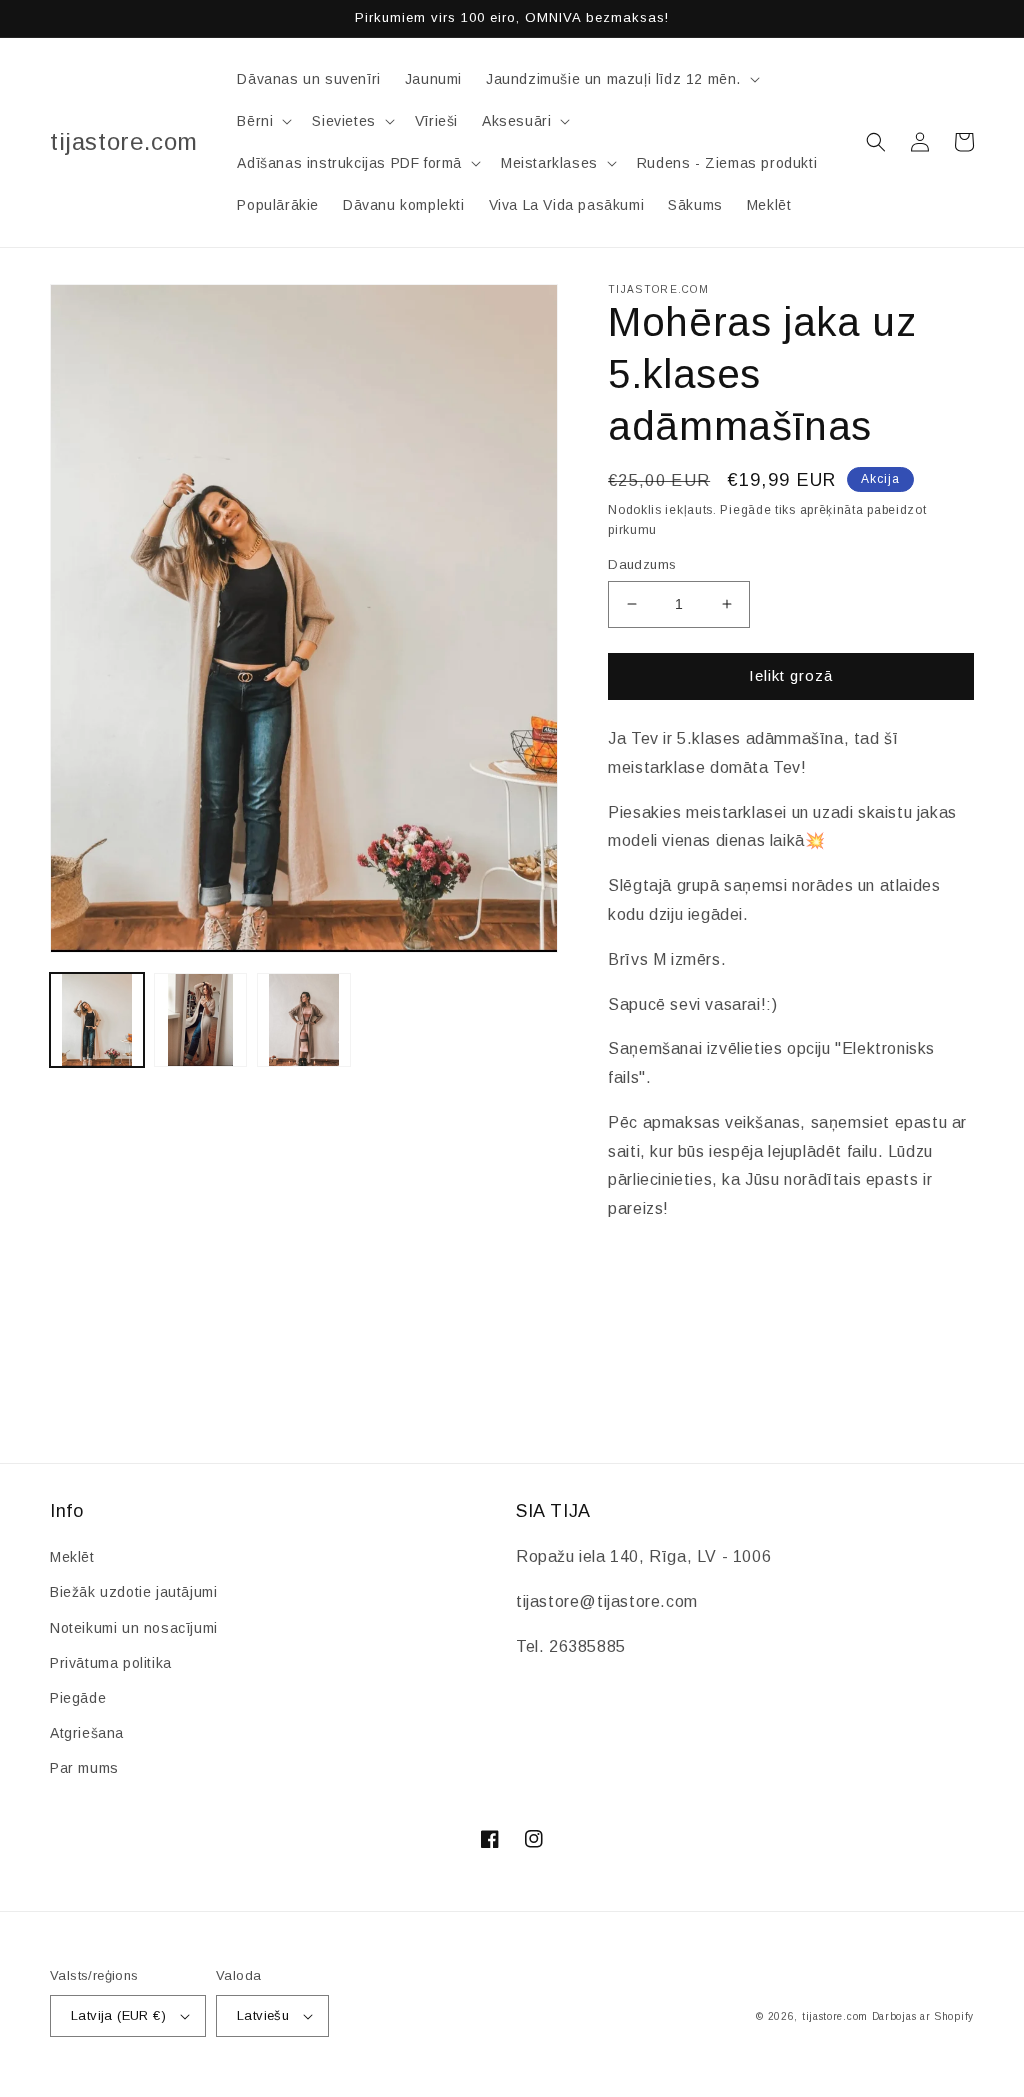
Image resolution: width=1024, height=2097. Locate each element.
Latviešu (263, 2015)
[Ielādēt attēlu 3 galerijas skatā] (304, 1020)
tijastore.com (835, 2016)
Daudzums (642, 564)
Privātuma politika (111, 1663)
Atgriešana (87, 1733)
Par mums (84, 1768)
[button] (621, 79)
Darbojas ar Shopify (923, 2016)
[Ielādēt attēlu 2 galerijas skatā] (201, 1020)
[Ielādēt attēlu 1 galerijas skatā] (97, 1020)
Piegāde (78, 1698)
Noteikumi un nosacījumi (134, 1628)
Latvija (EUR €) (118, 2015)
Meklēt (72, 1557)
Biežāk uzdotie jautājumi (133, 1592)
